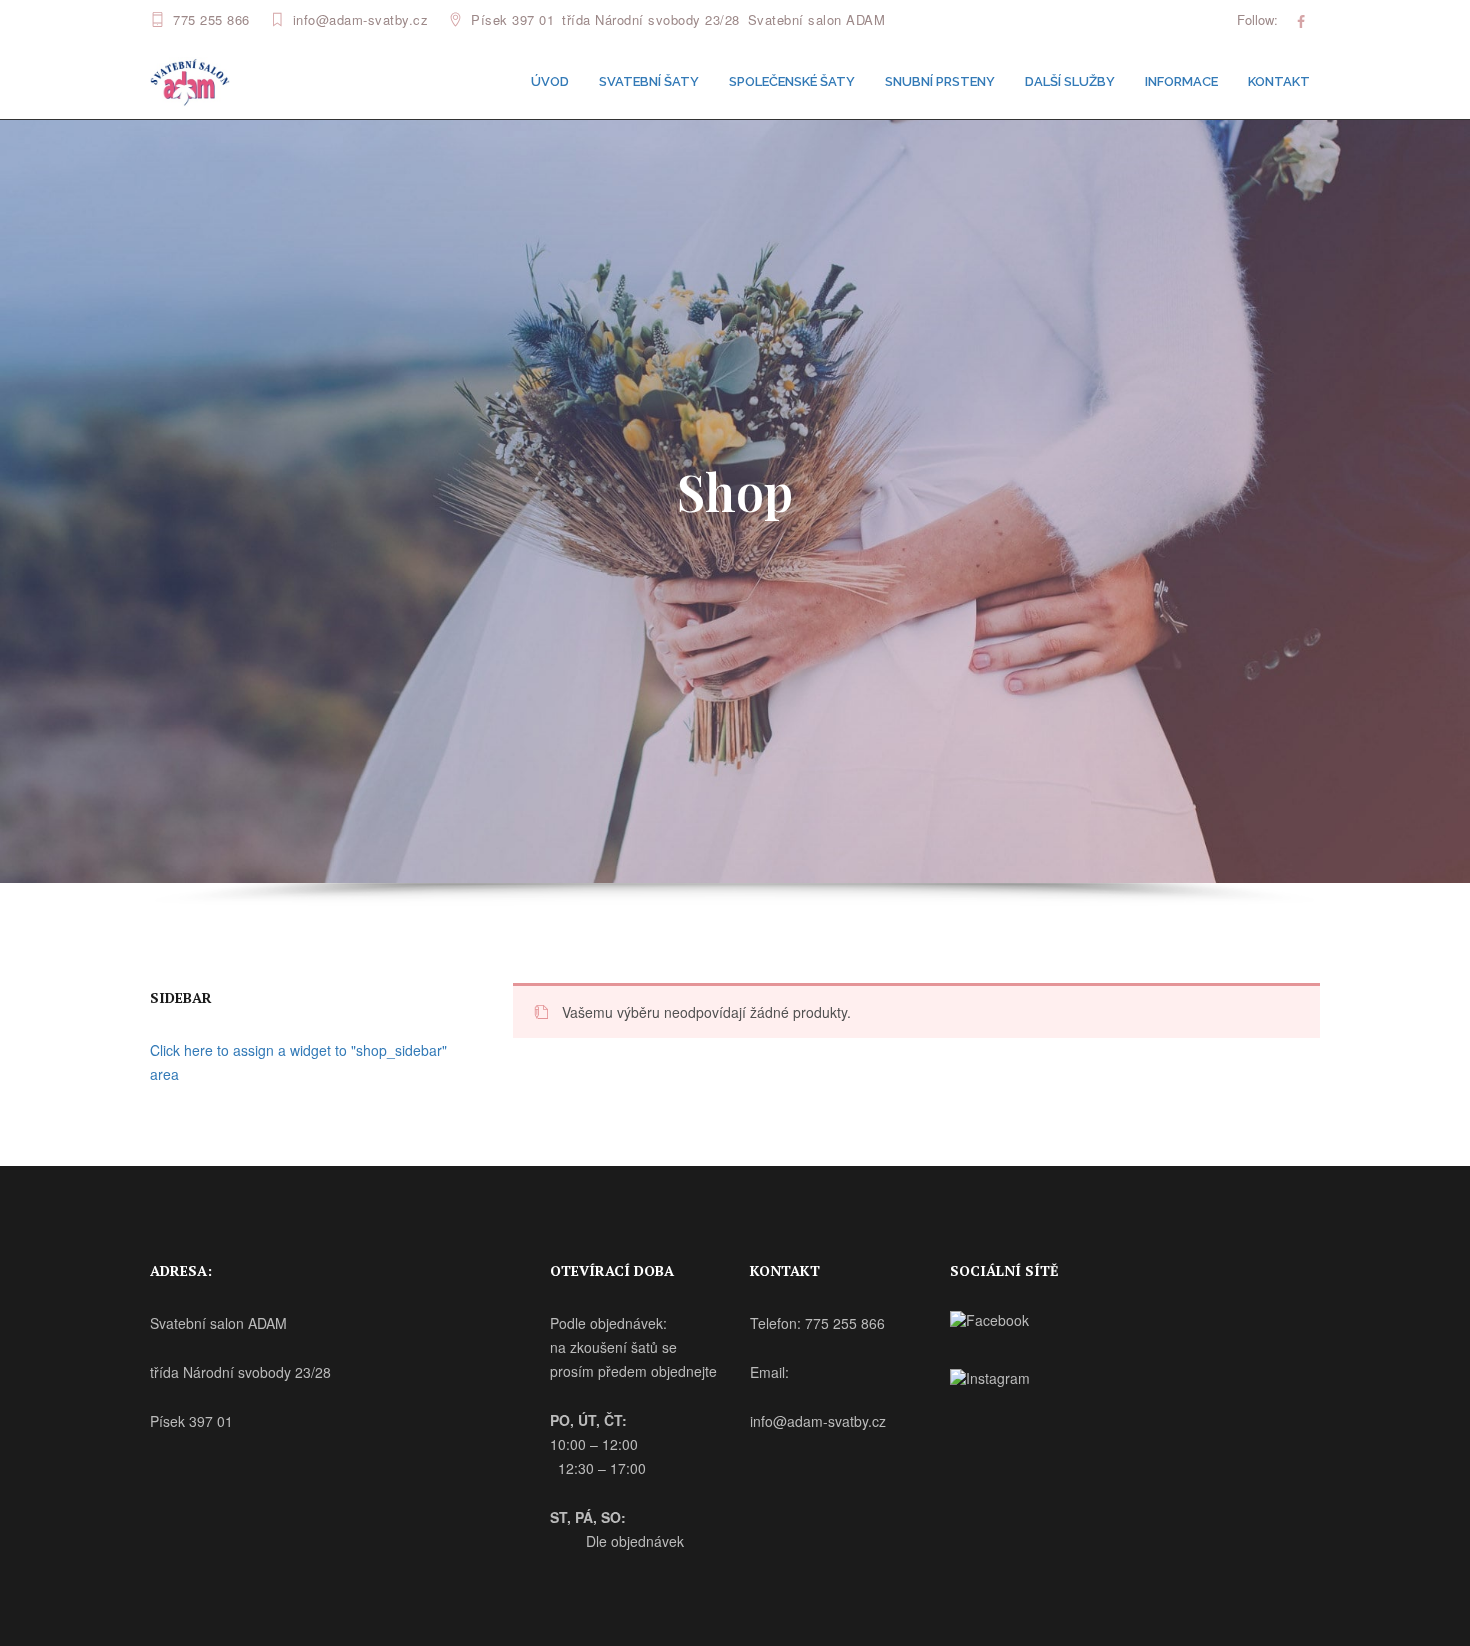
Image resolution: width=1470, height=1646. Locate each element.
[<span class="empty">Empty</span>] (1301, 21)
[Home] (190, 79)
